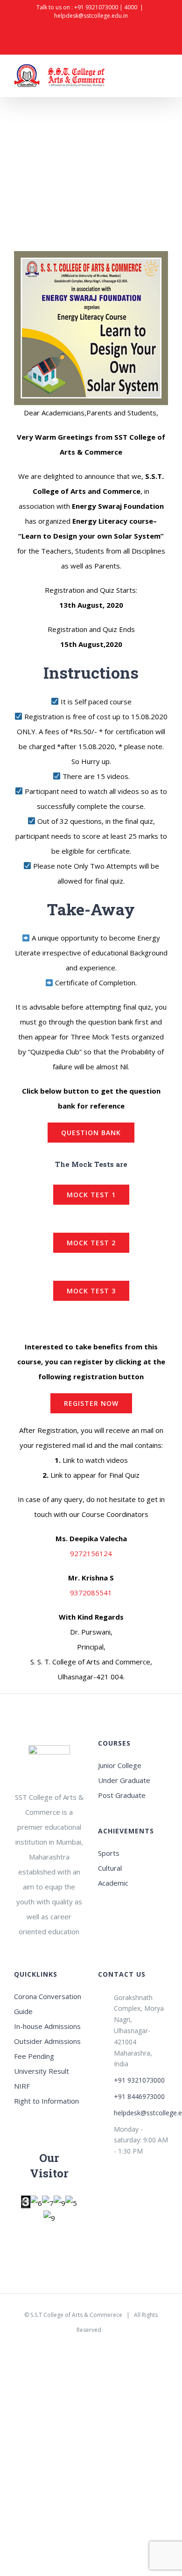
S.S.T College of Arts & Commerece (76, 2315)
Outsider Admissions (47, 2041)
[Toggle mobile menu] (164, 77)
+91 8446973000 (139, 2096)
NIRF (22, 2086)
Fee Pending (34, 2056)
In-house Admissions (47, 2026)
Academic (113, 1883)
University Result (42, 2071)
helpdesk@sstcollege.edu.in (91, 16)
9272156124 (91, 1553)
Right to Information (46, 2101)
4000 (131, 7)
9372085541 (91, 1593)
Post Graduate (122, 1795)
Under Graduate (124, 1780)
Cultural (110, 1868)
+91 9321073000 (96, 7)
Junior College (120, 1765)
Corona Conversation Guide (48, 2004)
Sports (109, 1853)
